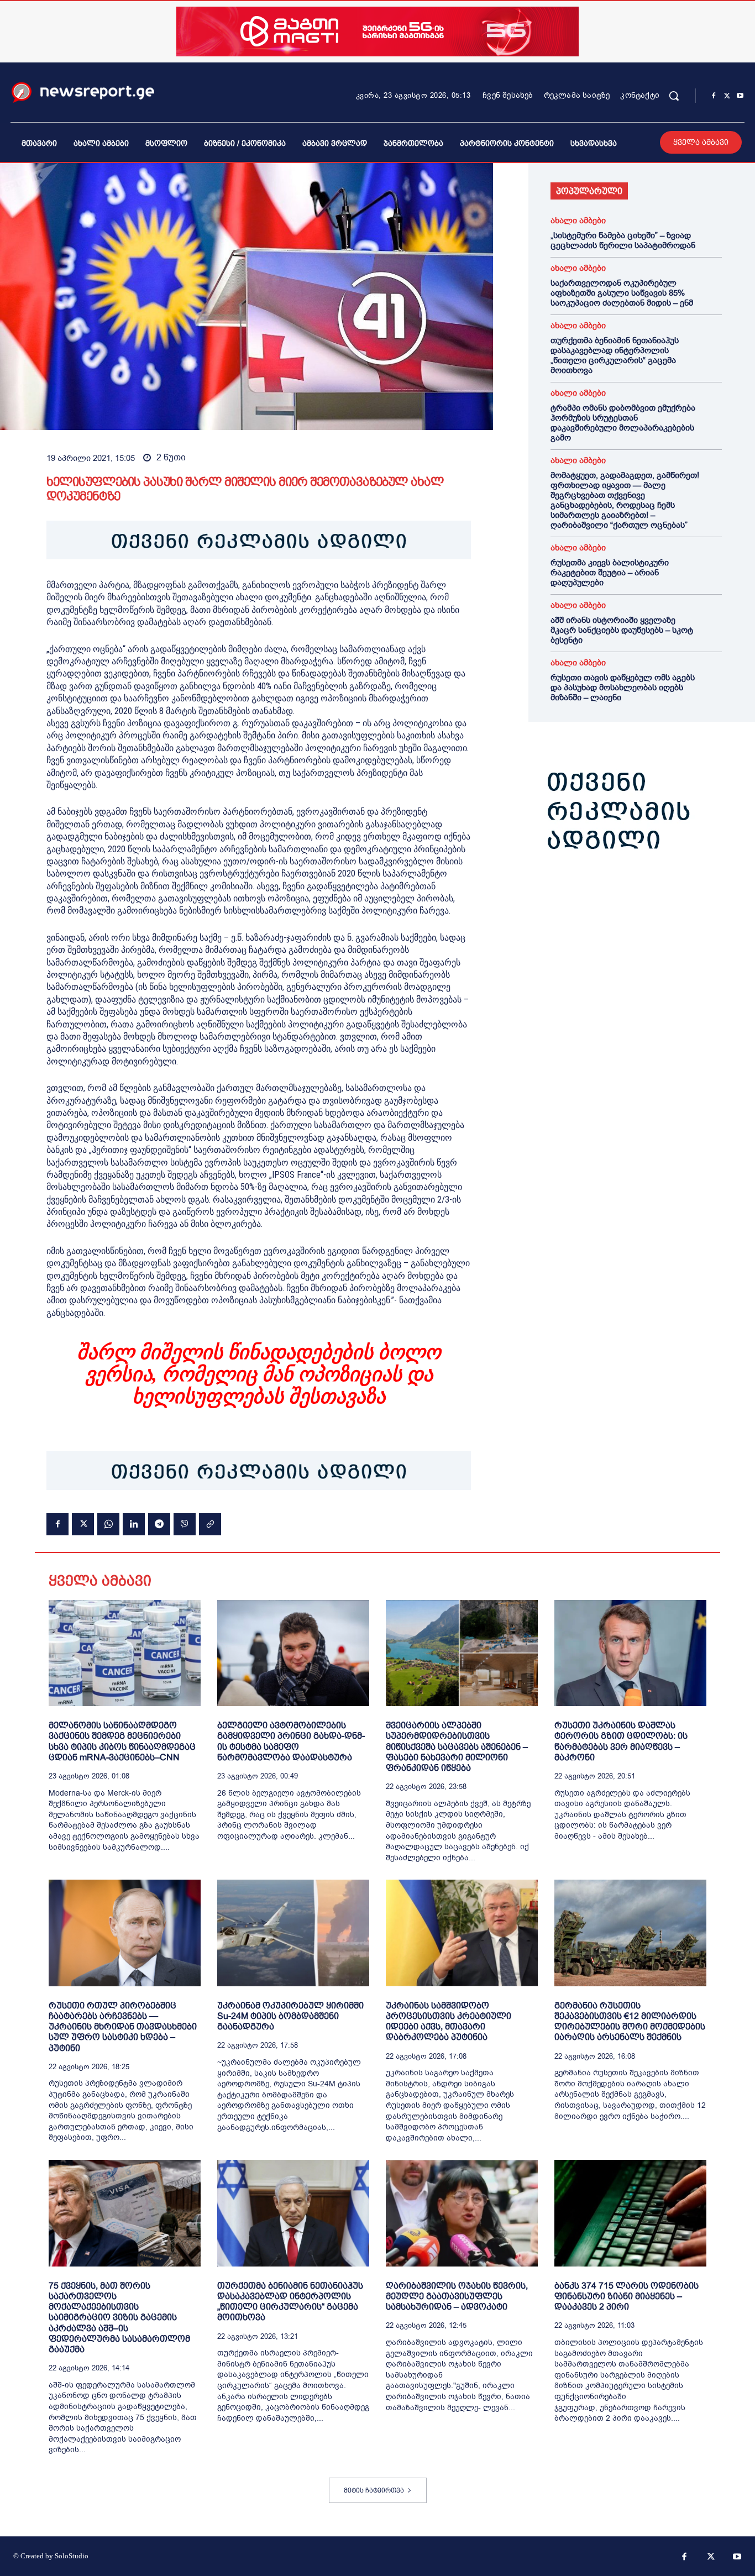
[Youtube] (740, 96)
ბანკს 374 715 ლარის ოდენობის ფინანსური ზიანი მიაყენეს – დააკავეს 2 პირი (626, 2296)
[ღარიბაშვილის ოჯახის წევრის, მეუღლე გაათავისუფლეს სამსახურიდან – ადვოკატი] (462, 2213)
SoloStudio (72, 2556)
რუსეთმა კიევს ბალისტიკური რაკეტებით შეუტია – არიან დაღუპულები (610, 573)
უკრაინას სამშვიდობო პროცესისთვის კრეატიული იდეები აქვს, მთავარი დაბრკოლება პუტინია (449, 2021)
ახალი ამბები (578, 221)
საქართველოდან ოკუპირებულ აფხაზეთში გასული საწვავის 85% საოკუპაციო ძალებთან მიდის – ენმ (622, 293)
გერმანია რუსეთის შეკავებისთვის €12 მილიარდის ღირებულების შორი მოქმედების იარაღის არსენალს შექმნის (630, 2021)
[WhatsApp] (108, 1524)
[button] (674, 96)
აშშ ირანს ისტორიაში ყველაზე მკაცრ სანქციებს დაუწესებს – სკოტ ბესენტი (622, 630)
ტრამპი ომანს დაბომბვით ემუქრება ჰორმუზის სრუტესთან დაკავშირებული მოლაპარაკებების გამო (623, 423)
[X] (727, 96)
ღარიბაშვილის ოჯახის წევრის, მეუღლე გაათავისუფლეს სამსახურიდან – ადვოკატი (457, 2296)
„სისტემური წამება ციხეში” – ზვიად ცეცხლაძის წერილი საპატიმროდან (623, 240)
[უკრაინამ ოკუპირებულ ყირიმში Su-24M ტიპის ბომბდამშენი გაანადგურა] (293, 1933)
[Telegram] (159, 1524)
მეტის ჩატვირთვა (374, 2490)
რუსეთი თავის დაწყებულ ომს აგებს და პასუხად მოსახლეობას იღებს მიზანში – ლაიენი (623, 688)
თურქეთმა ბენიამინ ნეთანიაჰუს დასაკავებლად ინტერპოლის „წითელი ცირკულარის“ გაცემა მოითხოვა (615, 355)
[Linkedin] (134, 1524)
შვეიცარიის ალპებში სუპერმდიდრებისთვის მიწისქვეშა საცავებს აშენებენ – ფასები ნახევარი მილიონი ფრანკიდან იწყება (457, 1746)
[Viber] (185, 1524)
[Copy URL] (210, 1524)
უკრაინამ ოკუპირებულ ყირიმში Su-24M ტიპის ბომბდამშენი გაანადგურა (290, 2016)
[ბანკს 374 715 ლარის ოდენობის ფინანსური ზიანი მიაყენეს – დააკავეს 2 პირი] (630, 2213)
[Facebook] (714, 96)
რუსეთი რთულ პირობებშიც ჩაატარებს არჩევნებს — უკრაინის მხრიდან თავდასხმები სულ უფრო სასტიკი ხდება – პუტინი (123, 2027)
